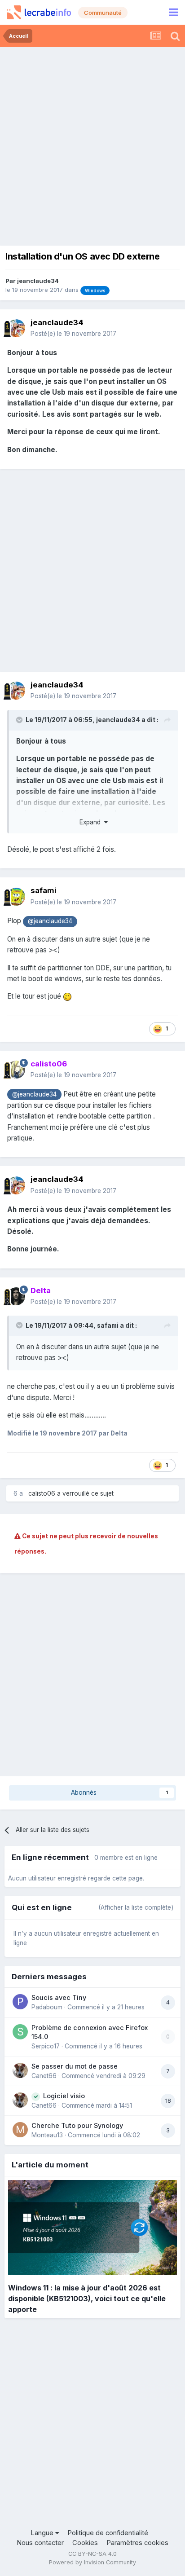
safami (44, 890)
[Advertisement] (92, 144)
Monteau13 (47, 2135)
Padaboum (47, 2007)
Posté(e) (73, 334)
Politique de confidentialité (108, 2533)
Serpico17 (46, 2046)
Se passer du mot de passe (75, 2066)
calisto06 (42, 1493)
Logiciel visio (64, 2096)
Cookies (85, 2543)
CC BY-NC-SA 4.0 (92, 2554)
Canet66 (44, 2076)
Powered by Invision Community (92, 2562)
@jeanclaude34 (50, 921)
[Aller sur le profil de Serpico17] (20, 2032)
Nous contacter (40, 2543)
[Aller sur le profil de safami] (16, 897)
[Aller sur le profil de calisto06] (16, 1070)
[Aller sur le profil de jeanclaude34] (16, 328)
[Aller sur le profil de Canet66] (20, 2070)
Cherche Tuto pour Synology (77, 2125)
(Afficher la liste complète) (136, 1907)
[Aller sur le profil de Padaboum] (20, 2002)
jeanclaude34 (38, 281)
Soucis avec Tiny (59, 1997)
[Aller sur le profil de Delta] (16, 1296)
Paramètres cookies (137, 2543)
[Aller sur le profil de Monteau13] (20, 2130)
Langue (43, 2533)
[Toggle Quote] (20, 720)
